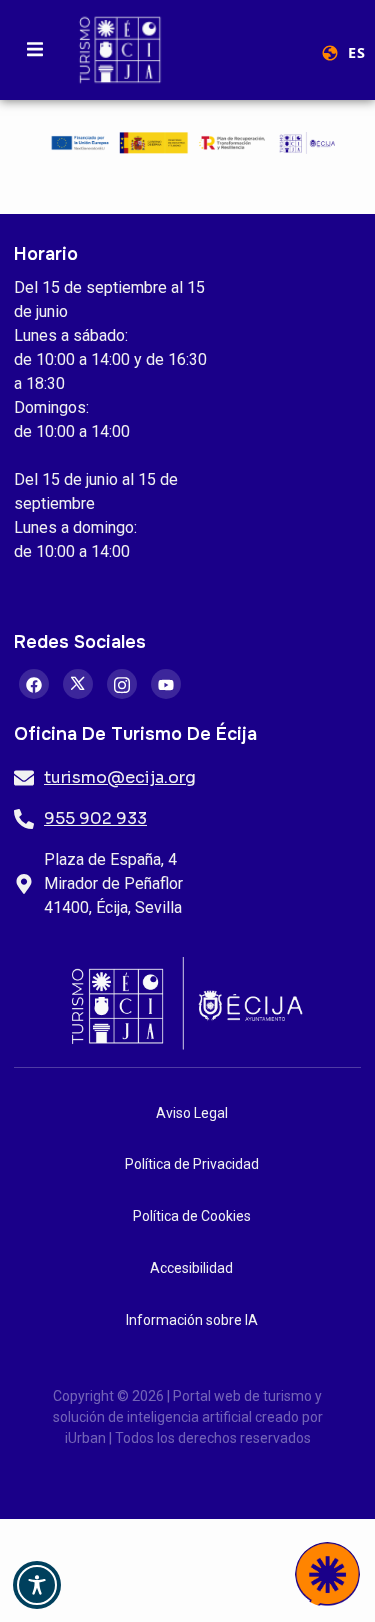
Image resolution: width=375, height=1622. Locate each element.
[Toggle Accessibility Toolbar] (37, 1585)
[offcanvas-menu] (35, 49)
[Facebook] (34, 684)
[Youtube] (166, 684)
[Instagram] (122, 684)
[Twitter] (78, 684)
